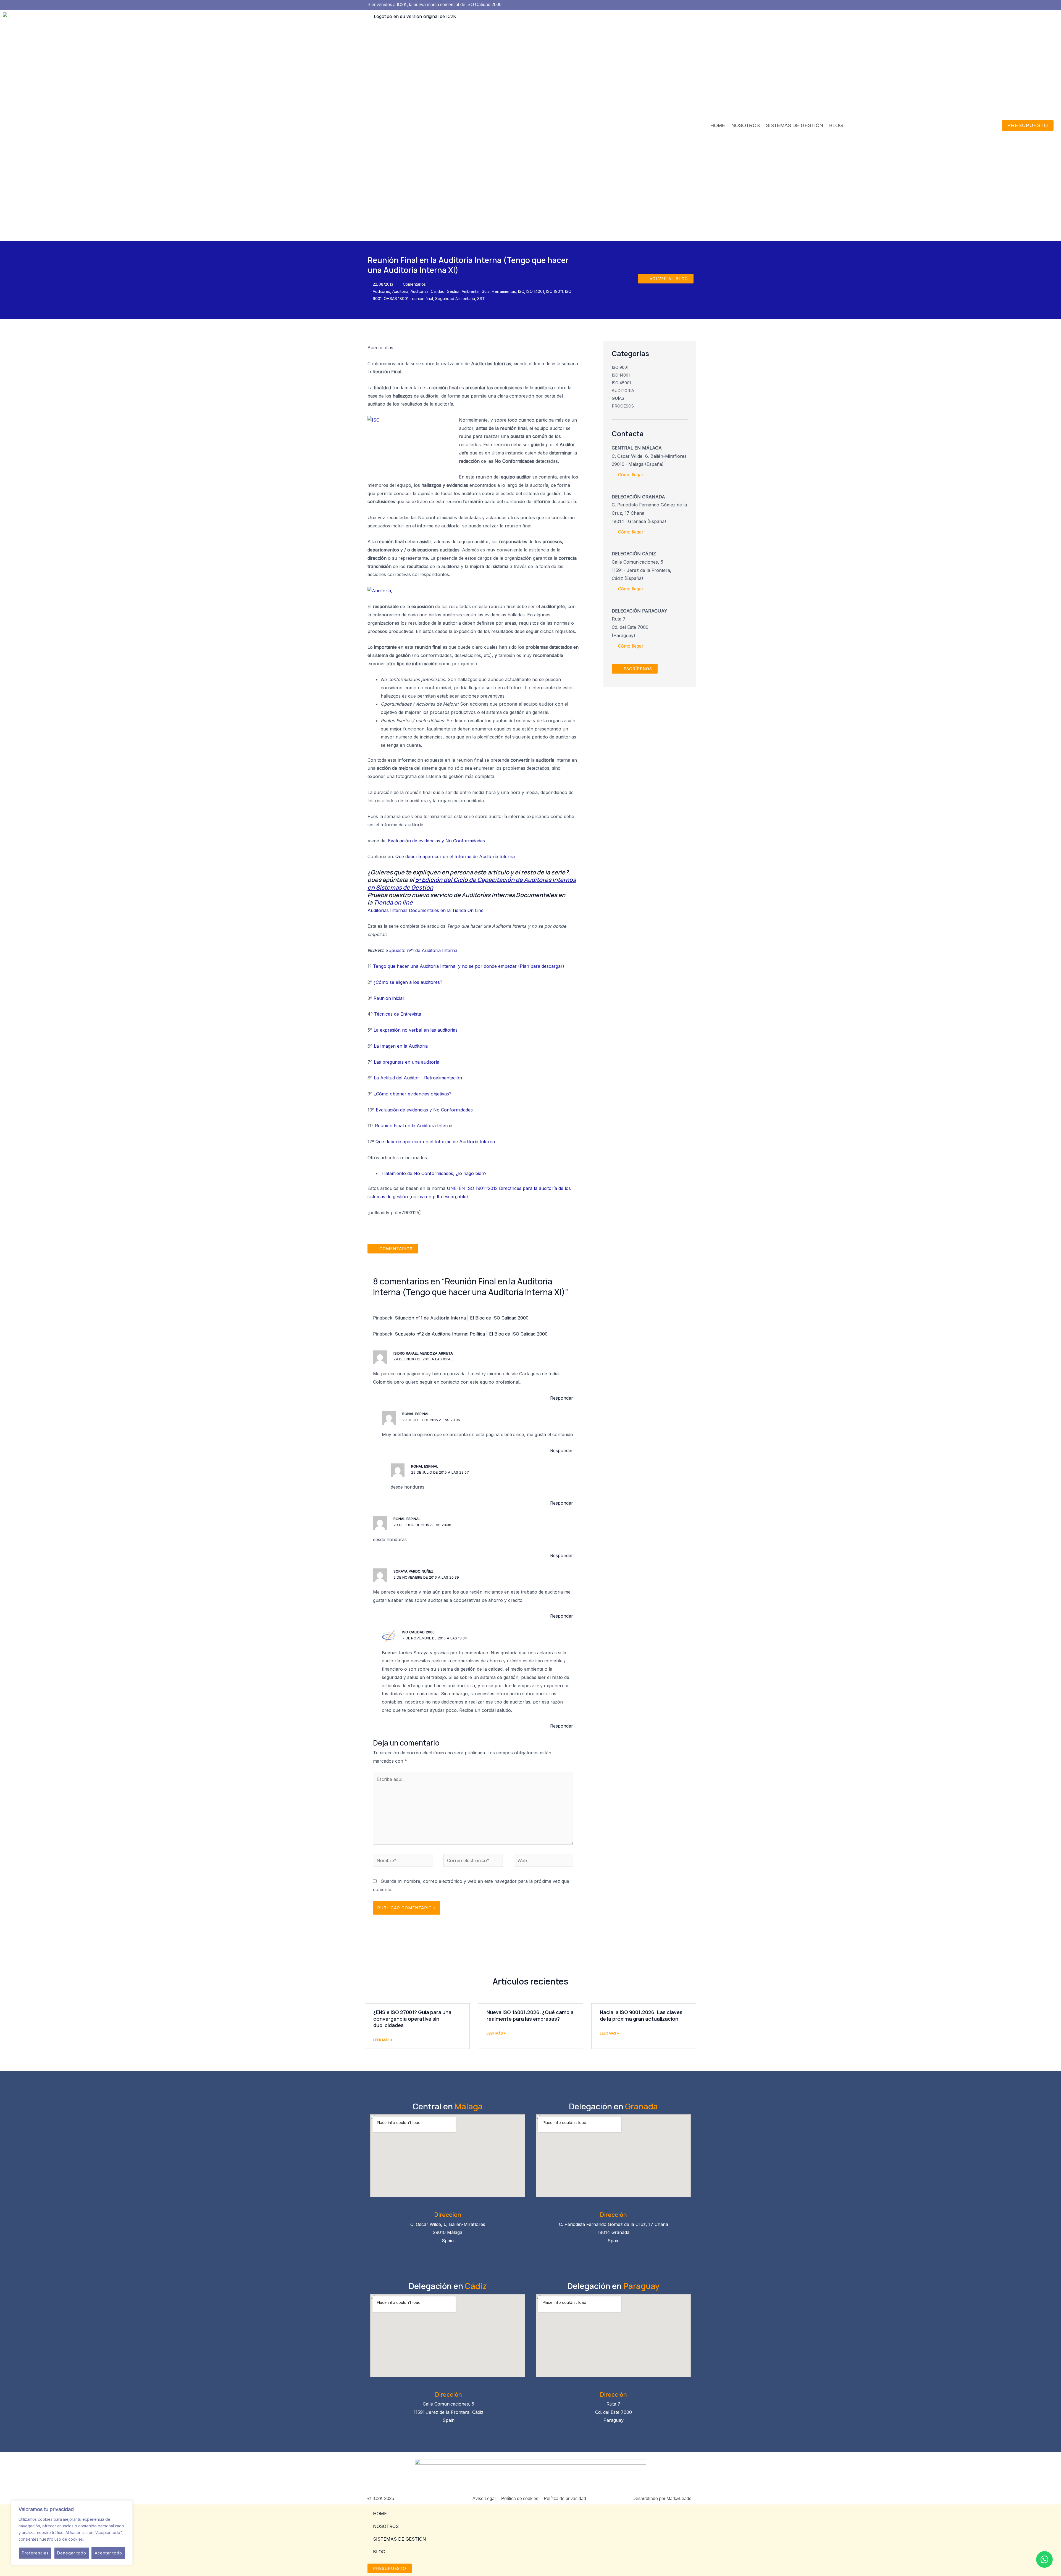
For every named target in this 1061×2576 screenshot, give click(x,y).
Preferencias (35, 2553)
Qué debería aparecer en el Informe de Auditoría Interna (455, 856)
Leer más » (383, 2040)
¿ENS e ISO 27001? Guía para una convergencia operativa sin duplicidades (412, 2019)
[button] (393, 1249)
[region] (72, 2533)
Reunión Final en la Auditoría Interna (414, 1126)
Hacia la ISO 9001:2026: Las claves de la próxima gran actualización (641, 2015)
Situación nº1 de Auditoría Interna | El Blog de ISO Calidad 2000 (462, 1318)
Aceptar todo (108, 2553)
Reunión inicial (389, 998)
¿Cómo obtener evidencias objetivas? (413, 1094)
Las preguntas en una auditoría (407, 1062)
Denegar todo (72, 2553)
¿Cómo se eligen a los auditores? (408, 982)
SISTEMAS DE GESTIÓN (795, 125)
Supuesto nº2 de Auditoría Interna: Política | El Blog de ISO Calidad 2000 (471, 1334)
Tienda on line (393, 902)
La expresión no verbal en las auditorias (416, 1030)
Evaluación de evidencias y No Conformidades (436, 841)
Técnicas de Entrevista (398, 1014)
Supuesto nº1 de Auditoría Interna (421, 950)
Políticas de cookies (103, 2539)
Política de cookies (520, 2499)
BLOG (836, 125)
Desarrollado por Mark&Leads (662, 2499)
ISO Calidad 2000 (418, 1632)
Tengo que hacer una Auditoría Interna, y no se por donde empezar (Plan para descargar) (469, 966)
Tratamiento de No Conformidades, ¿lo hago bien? (434, 1173)
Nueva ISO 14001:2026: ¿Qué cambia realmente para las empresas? (530, 2015)
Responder (562, 1398)
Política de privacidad (565, 2499)
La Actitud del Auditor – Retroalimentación (418, 1078)
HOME (718, 125)
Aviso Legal (484, 2499)
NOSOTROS (746, 125)
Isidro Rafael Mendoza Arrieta (423, 1353)
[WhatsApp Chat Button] (1044, 2559)
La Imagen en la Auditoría (401, 1046)
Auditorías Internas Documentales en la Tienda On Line (426, 910)
